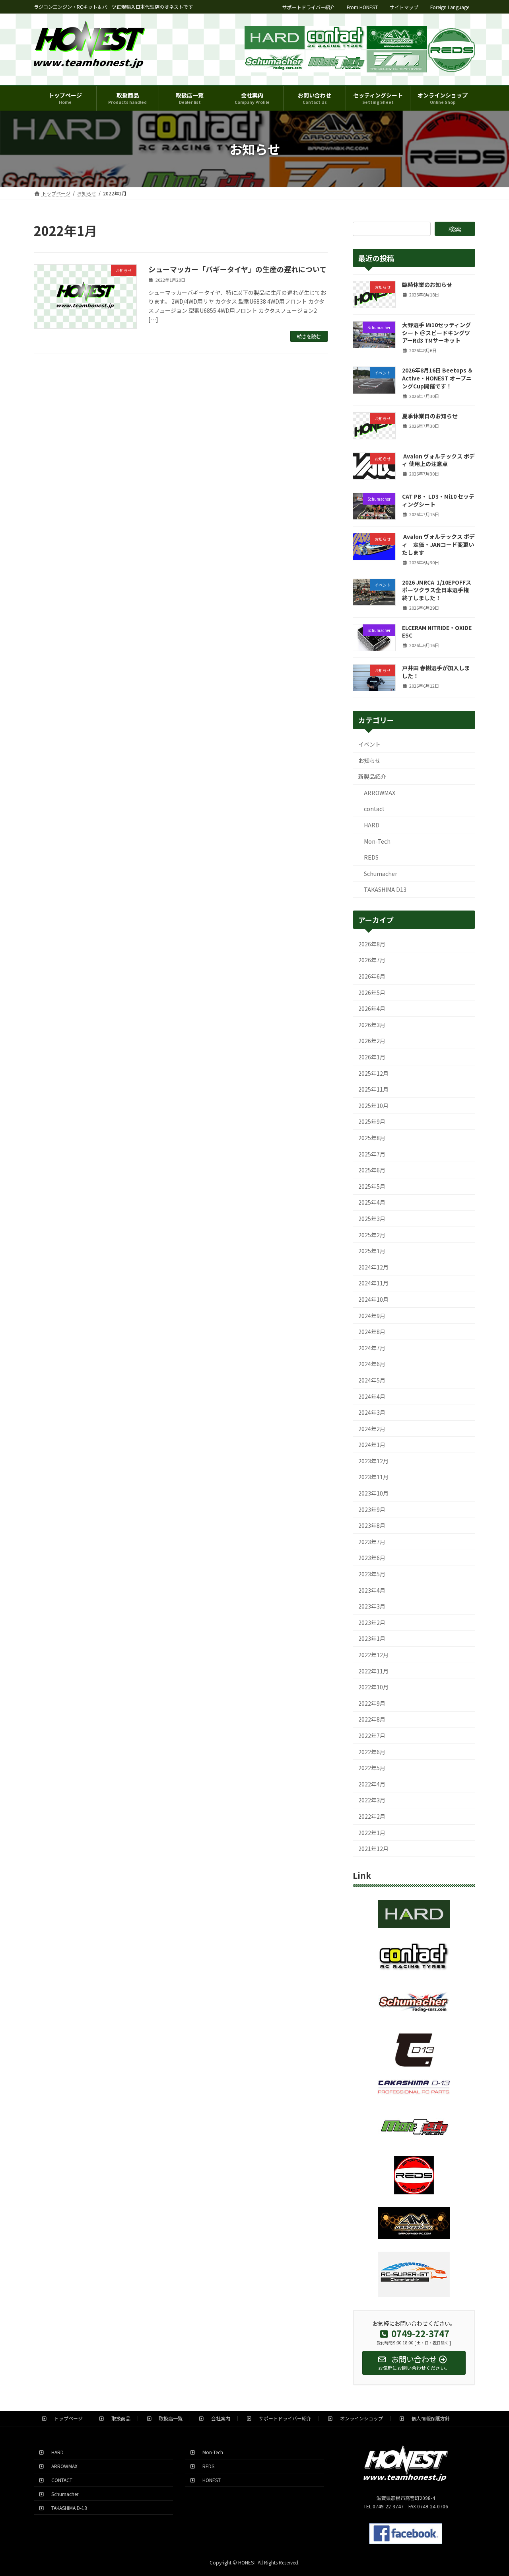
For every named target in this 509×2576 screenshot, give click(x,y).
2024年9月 (372, 1316)
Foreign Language (450, 7)
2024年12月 (373, 1267)
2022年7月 (372, 1736)
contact (374, 809)
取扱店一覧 (168, 2418)
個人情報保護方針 (428, 2418)
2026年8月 (372, 944)
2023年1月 (372, 1638)
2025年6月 (372, 1170)
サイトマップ (404, 7)
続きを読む (309, 336)
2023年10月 (373, 1493)
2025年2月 (372, 1235)
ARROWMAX (380, 793)
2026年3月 (372, 1025)
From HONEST (362, 7)
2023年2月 (372, 1622)
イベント (369, 744)
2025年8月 (372, 1138)
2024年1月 (372, 1445)
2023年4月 (372, 1590)
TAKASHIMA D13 (385, 889)
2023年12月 (373, 1461)
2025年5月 (372, 1186)
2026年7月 (372, 960)
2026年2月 (372, 1041)
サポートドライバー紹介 (309, 7)
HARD (372, 825)
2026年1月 (372, 1057)
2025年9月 (372, 1121)
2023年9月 (372, 1509)
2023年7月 (372, 1542)
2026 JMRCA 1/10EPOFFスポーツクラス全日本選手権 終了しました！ (437, 590)
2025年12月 (373, 1073)
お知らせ (369, 761)
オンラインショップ (359, 2418)
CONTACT (59, 2480)
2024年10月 (373, 1299)
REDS (371, 857)
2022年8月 (372, 1719)
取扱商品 (119, 2418)
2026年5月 (372, 993)
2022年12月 (373, 1655)
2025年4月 (372, 1202)
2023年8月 (372, 1525)
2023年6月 (372, 1558)
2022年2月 (372, 1816)
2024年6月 (372, 1364)
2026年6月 (372, 976)
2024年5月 (372, 1380)
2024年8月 (372, 1332)
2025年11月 (373, 1089)
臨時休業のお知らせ (427, 285)
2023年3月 (372, 1606)
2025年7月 (372, 1154)
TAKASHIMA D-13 (67, 2507)
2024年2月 (372, 1429)
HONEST (209, 2480)
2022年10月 (373, 1687)
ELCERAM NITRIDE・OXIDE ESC (437, 632)
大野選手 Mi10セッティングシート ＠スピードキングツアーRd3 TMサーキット (436, 332)
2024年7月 (372, 1348)
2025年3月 (372, 1219)
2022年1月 (372, 1833)
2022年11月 (373, 1671)
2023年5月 (372, 1574)
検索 (455, 229)
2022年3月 (372, 1800)
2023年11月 (373, 1477)
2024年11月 (373, 1283)
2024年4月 (372, 1396)
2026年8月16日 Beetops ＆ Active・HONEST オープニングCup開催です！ (438, 378)
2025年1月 (372, 1251)
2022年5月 (372, 1768)
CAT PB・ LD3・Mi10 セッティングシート (438, 500)
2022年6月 (372, 1752)
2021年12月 (373, 1849)
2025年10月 (373, 1106)
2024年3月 (372, 1412)
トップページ (66, 2418)
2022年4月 (372, 1784)
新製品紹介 (372, 776)
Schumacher (381, 874)
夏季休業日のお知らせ (430, 416)
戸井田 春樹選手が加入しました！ (436, 672)
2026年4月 (372, 1008)
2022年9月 (372, 1703)
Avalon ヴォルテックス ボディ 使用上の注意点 (438, 460)
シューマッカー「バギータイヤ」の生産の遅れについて (237, 269)
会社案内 (218, 2418)
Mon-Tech (377, 841)
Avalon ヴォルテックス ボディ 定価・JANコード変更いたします (438, 544)
